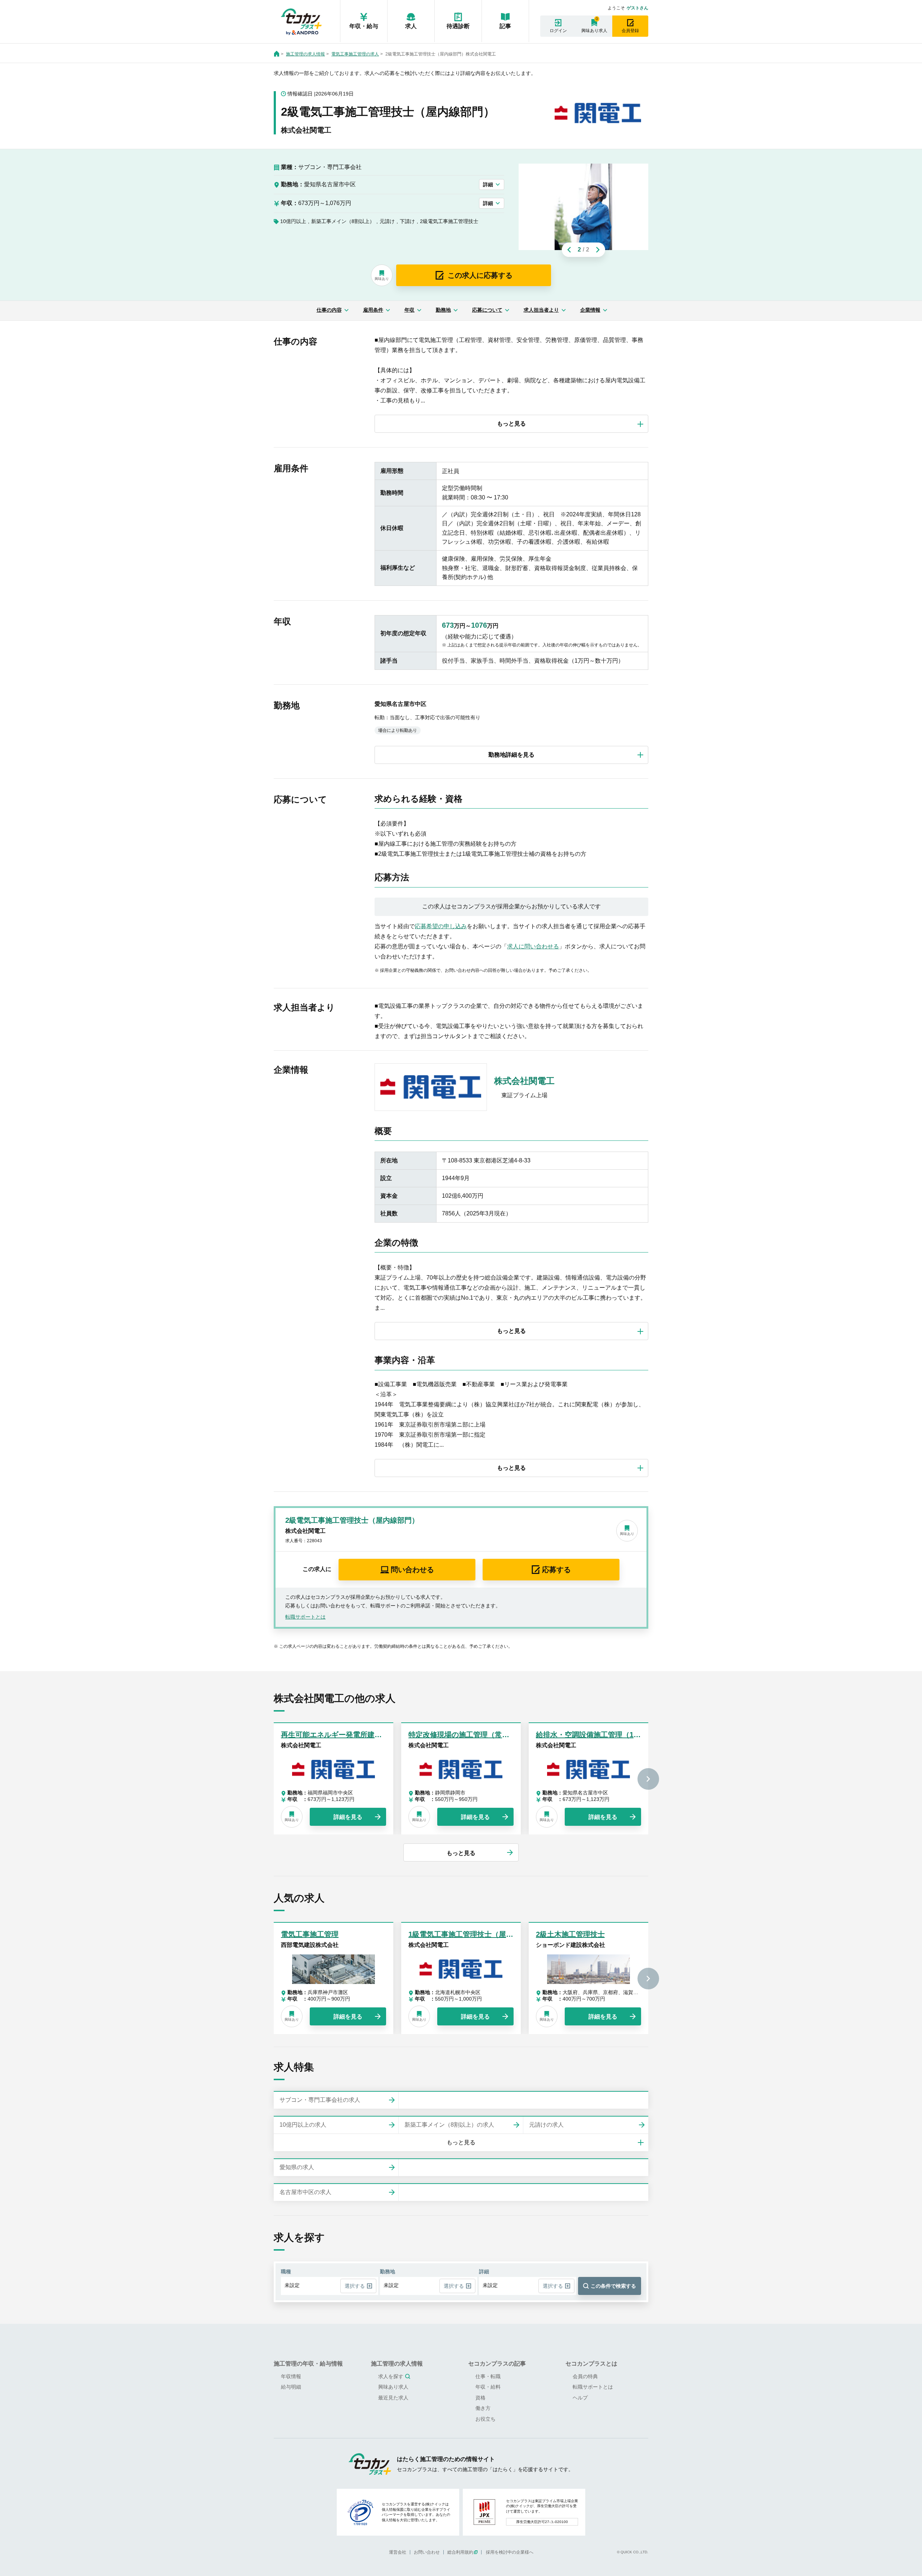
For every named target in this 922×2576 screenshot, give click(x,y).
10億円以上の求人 (303, 2125)
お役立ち (485, 2419)
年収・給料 (488, 2387)
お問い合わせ (427, 2552)
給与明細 (291, 2387)
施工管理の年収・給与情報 (308, 2364)
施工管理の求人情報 (305, 54)
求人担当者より (541, 310)
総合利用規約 (460, 2552)
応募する (556, 1570)
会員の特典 (585, 2376)
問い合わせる (412, 1570)
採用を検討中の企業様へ (510, 2552)
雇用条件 (373, 310)
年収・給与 (364, 26)
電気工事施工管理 (310, 1934)
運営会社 (398, 2552)
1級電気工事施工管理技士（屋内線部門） (475, 1934)
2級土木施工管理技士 (570, 1934)
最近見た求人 (393, 2398)
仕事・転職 (488, 2376)
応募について (487, 310)
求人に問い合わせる (533, 946)
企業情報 (590, 310)
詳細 (488, 184)
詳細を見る (348, 1817)
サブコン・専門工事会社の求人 (320, 2100)
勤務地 (443, 310)
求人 (411, 26)
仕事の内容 (329, 310)
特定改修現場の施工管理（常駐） (462, 1735)
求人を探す (391, 2376)
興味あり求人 (594, 31)
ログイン (558, 31)
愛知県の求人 (297, 2167)
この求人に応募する (480, 275)
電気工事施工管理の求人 (355, 54)
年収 (409, 310)
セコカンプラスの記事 (497, 2364)
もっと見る (461, 1853)
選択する (355, 2286)
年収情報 (291, 2376)
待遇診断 (458, 26)
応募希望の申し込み (441, 926)
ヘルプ (580, 2398)
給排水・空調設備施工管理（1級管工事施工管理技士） (624, 1735)
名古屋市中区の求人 (305, 2192)
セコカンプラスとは (591, 2364)
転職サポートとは (305, 1617)
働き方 (483, 2408)
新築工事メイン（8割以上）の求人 (449, 2125)
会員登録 (630, 31)
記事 (505, 26)
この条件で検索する (613, 2286)
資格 (480, 2398)
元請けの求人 (546, 2125)
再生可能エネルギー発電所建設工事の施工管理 (357, 1735)
